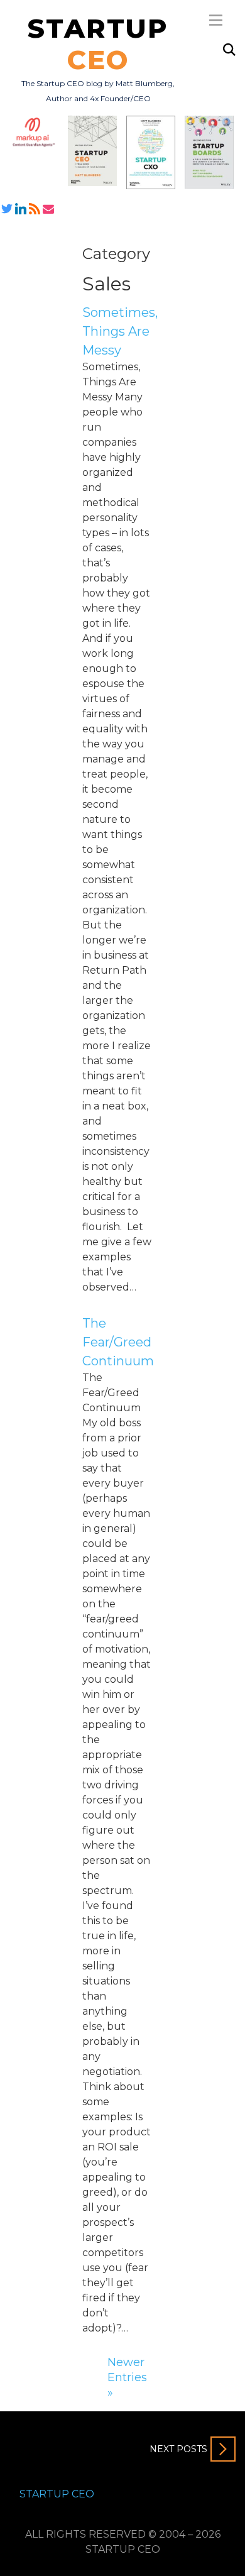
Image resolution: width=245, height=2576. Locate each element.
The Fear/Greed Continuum (118, 1342)
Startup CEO (57, 2494)
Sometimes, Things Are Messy (120, 331)
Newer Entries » (127, 2377)
